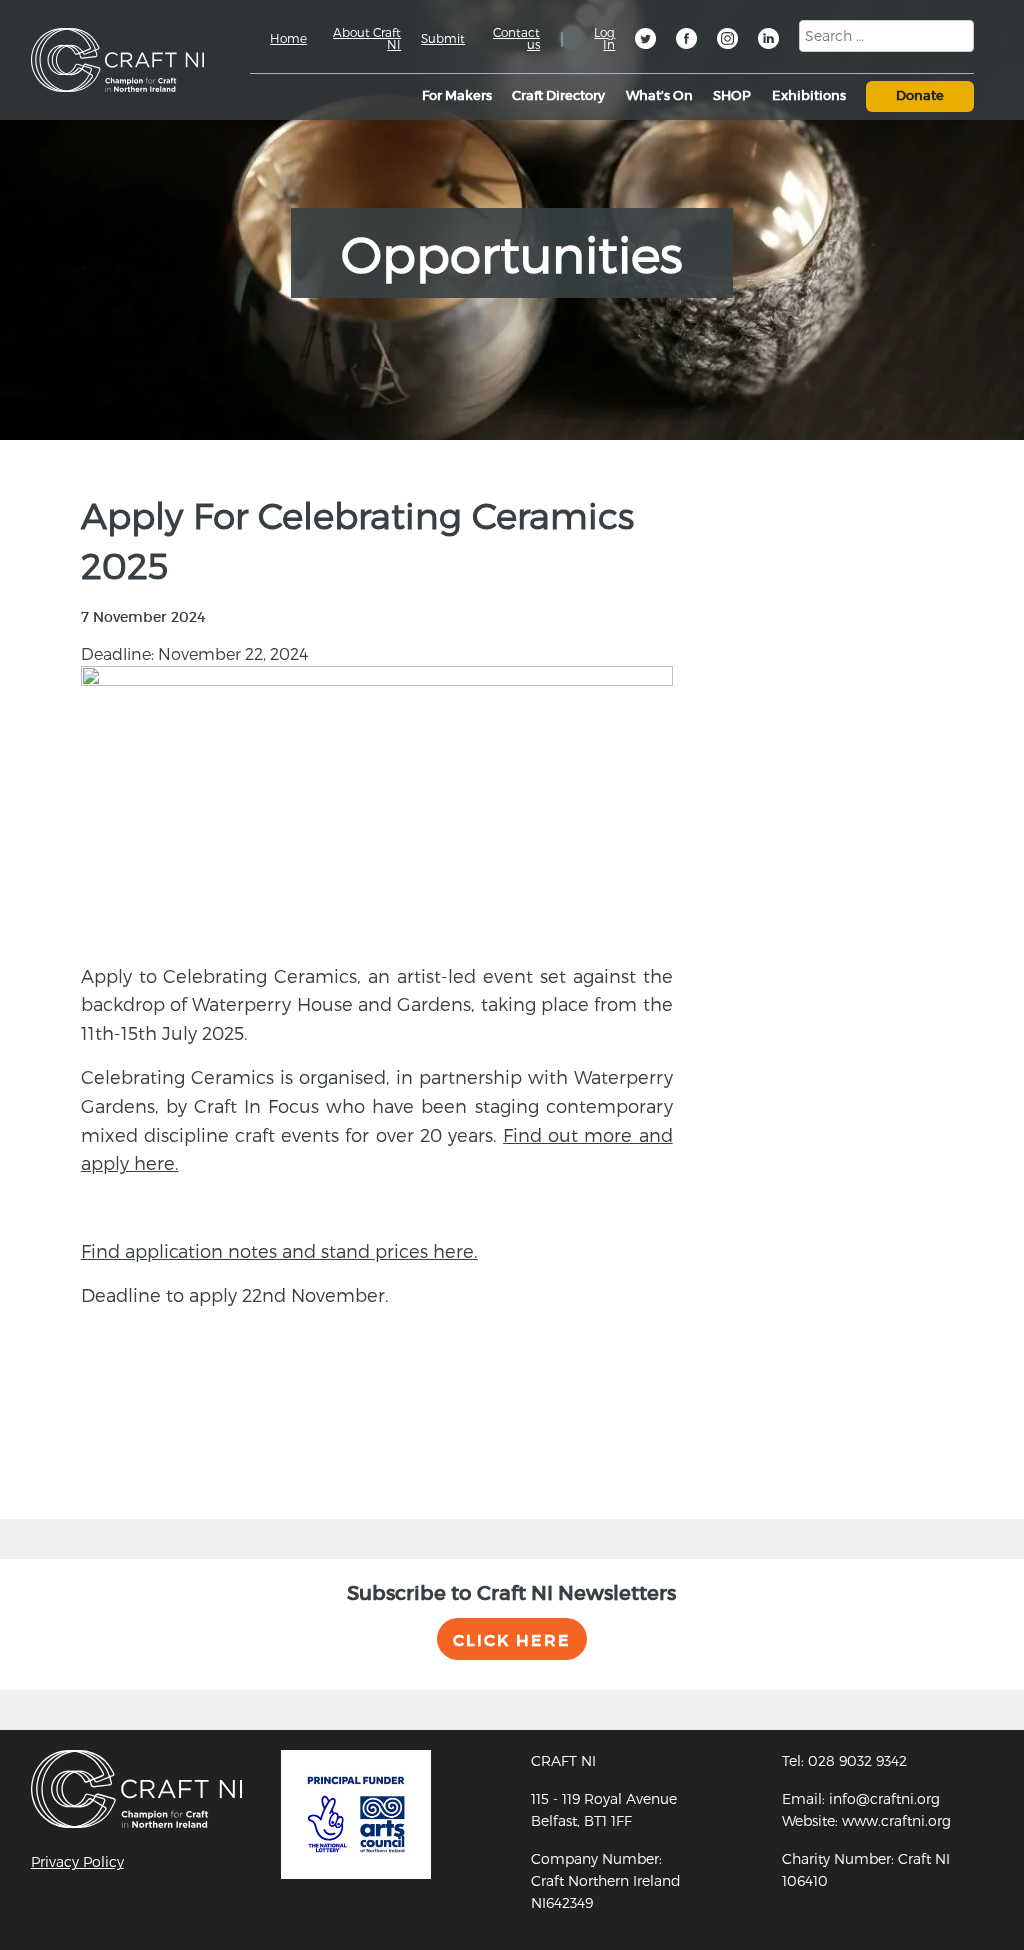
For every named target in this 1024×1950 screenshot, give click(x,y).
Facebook (688, 41)
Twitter (647, 41)
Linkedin (770, 41)
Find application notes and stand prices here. (279, 1250)
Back (73, 1447)
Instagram (729, 41)
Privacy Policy (77, 1861)
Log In (604, 38)
